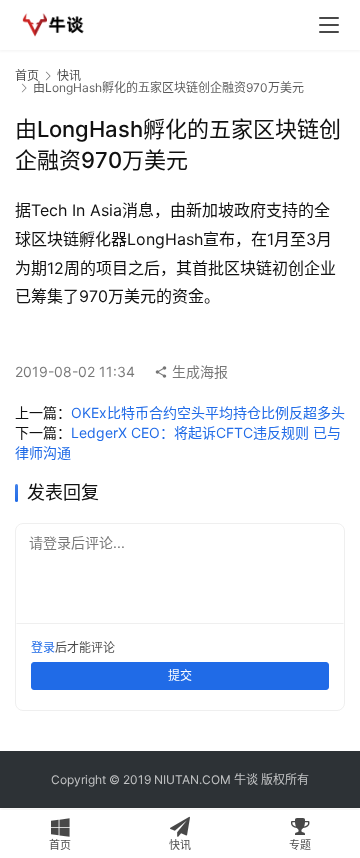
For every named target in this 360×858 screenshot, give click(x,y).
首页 (27, 75)
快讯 (69, 75)
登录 (43, 647)
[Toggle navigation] (329, 25)
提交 (180, 675)
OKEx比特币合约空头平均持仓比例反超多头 (208, 412)
